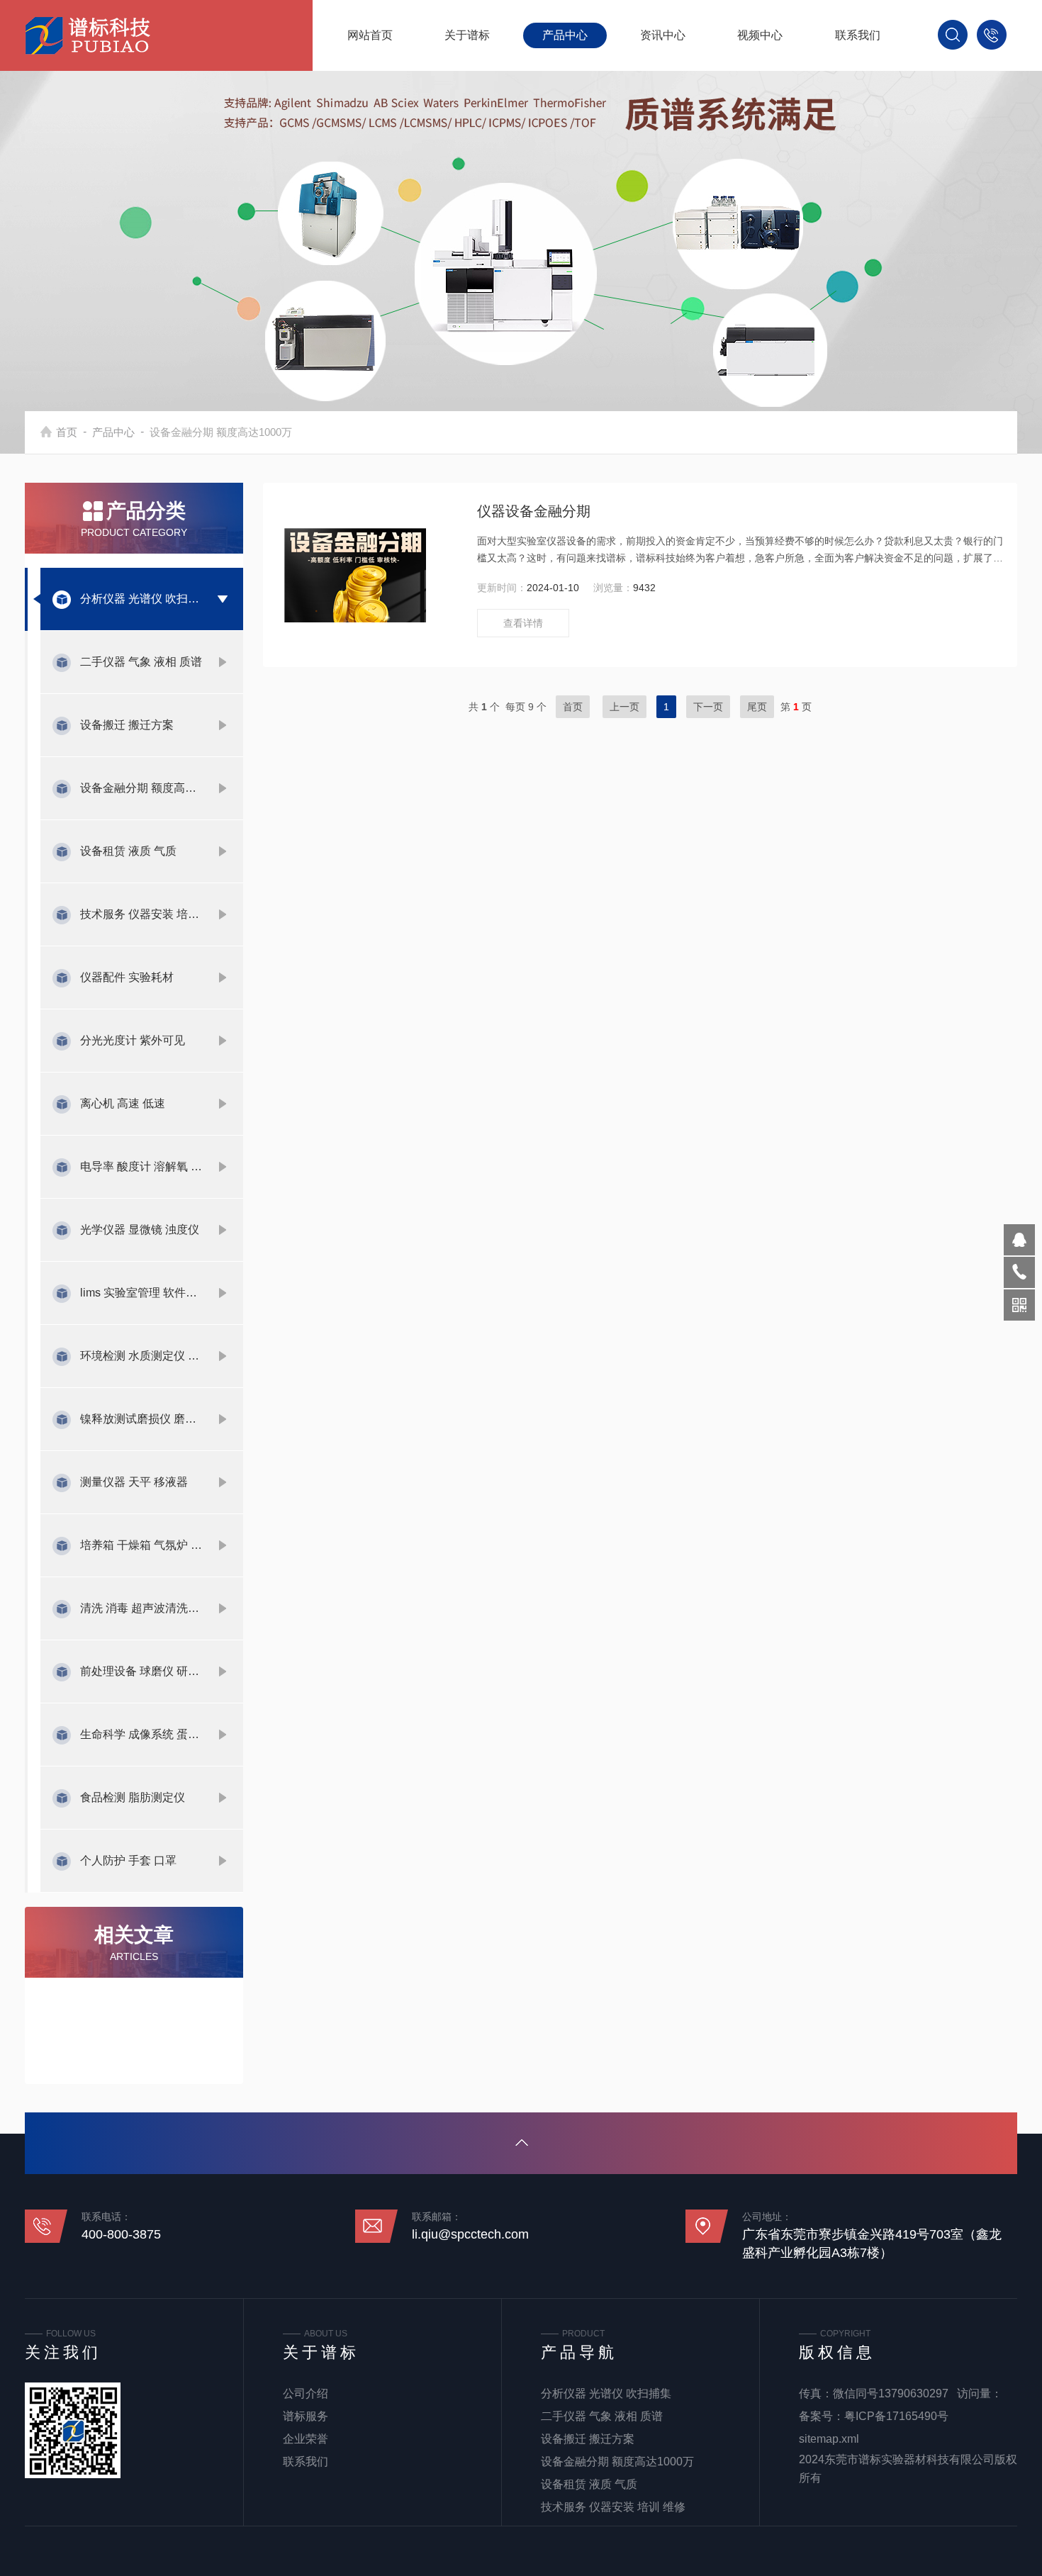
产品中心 (565, 35)
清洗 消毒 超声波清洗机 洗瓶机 (141, 1608)
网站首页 (370, 35)
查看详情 (523, 623)
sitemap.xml (829, 2439)
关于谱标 (467, 35)
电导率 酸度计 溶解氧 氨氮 (141, 1166)
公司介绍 (306, 2393)
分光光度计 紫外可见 (133, 1040)
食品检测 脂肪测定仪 (133, 1797)
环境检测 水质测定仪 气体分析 (141, 1356)
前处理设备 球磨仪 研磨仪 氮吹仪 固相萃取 (141, 1671)
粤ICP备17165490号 (896, 2416)
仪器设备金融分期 (534, 511)
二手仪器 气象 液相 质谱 (141, 662)
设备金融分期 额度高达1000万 (141, 788)
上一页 (624, 707)
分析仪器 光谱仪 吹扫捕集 (141, 599)
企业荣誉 (306, 2439)
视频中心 (760, 35)
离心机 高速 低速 (123, 1103)
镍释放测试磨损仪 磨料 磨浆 (141, 1419)
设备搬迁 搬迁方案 (127, 725)
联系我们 (858, 35)
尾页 (757, 707)
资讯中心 (663, 35)
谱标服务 (306, 2416)
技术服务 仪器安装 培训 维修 (141, 914)
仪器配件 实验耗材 (127, 977)
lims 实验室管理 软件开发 (141, 1293)
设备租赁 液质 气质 (128, 851)
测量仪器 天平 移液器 (134, 1482)
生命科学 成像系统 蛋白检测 (141, 1734)
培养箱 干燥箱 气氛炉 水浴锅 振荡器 (141, 1545)
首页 (67, 432)
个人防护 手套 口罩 (128, 1860)
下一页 (708, 707)
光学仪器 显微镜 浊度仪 (140, 1230)
